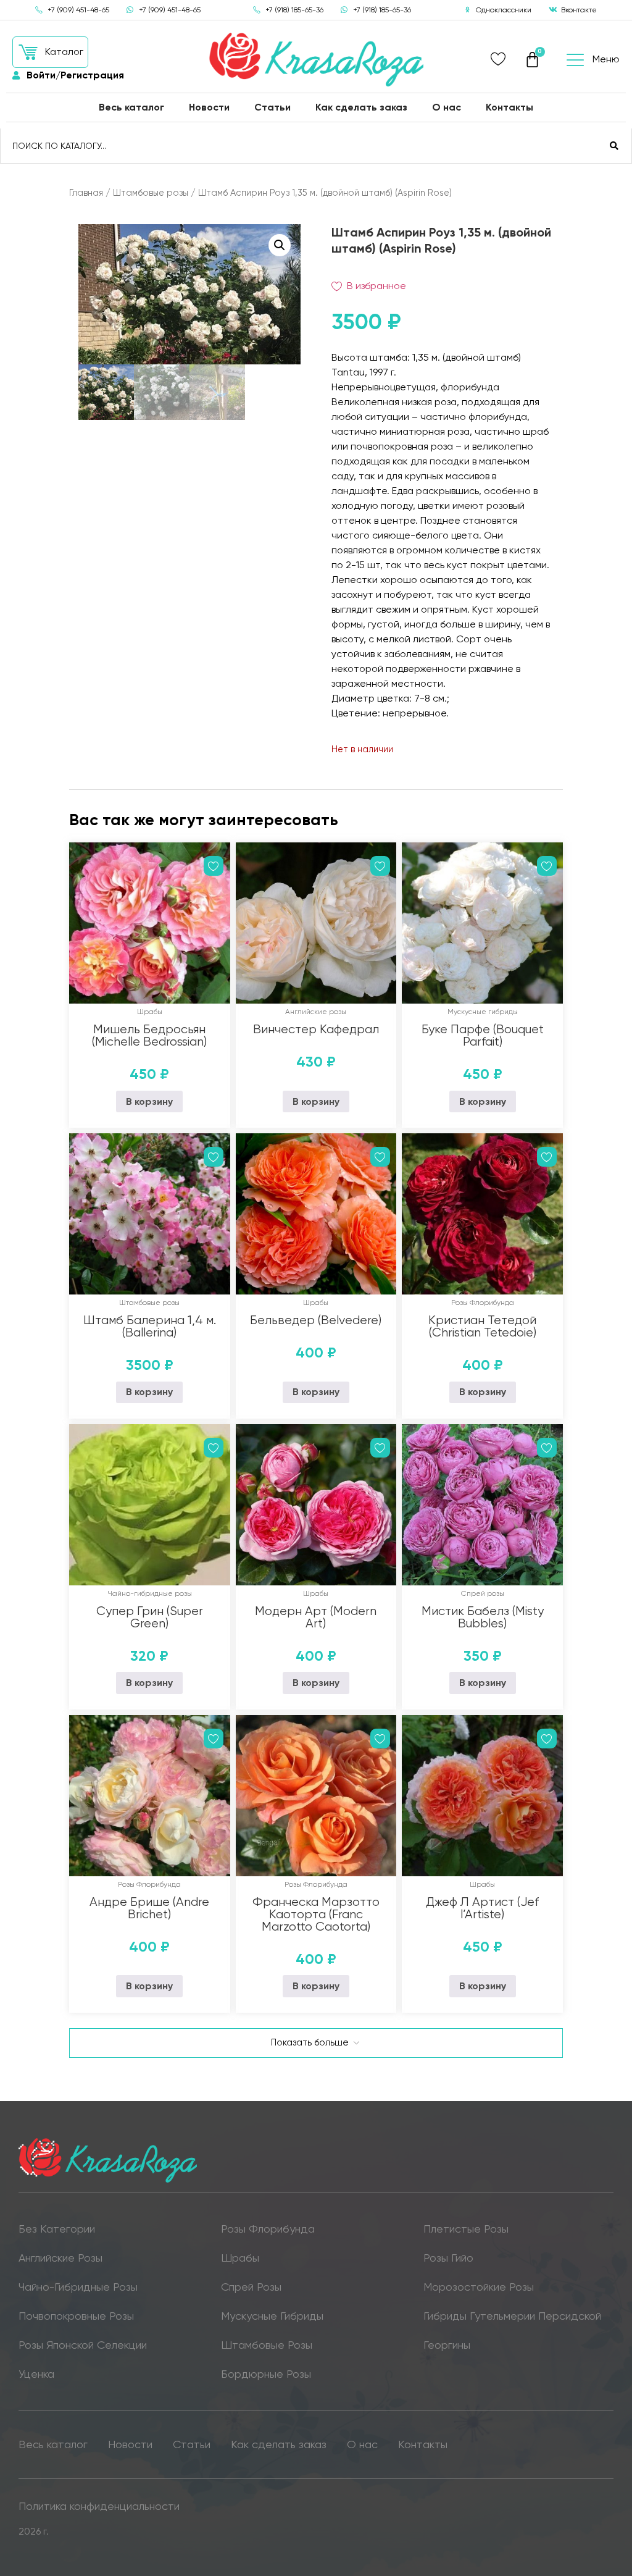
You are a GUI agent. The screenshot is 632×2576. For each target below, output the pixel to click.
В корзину (149, 1101)
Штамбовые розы (151, 193)
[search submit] (614, 146)
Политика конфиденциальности (99, 2506)
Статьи (272, 107)
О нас (447, 107)
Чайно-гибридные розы (150, 1593)
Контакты (509, 107)
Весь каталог (131, 107)
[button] (50, 52)
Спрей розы (483, 1593)
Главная (86, 193)
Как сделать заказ (361, 107)
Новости (209, 107)
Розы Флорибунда (483, 1303)
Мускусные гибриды (483, 1012)
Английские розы (316, 1012)
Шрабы (150, 1012)
